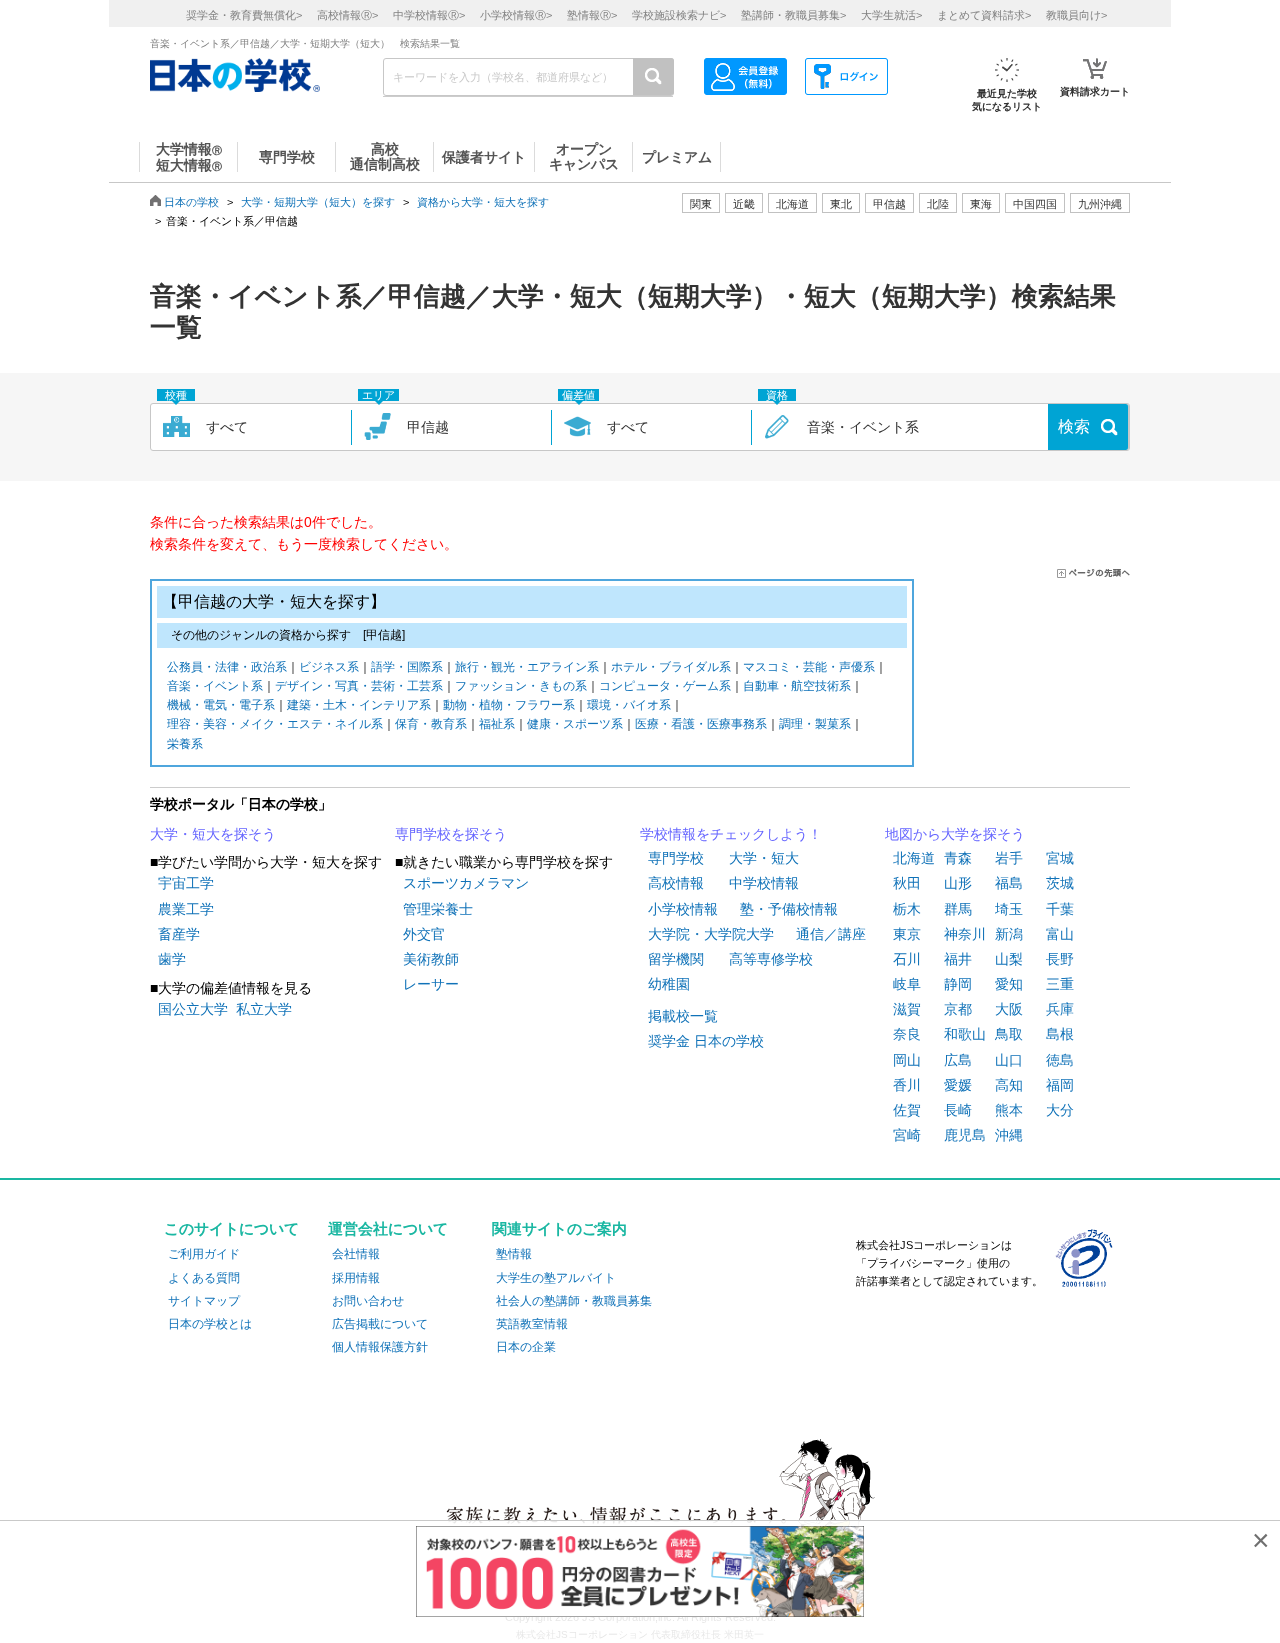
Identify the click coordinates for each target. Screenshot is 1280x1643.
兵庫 (1060, 1009)
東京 (907, 934)
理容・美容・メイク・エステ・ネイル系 (275, 724)
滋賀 (907, 1009)
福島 (1009, 883)
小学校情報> (516, 15)
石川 (907, 959)
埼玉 (1009, 909)
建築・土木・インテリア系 (359, 705)
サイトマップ (204, 1301)
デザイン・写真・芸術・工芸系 (359, 686)
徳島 (1060, 1060)
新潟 (1009, 934)
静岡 (958, 984)
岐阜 (907, 984)
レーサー (431, 984)
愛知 (1009, 984)
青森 (958, 858)
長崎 (958, 1110)
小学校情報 (683, 909)
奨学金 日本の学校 (706, 1041)
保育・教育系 (431, 724)
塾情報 (514, 1254)
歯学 (172, 959)
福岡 (1060, 1085)
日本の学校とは (210, 1324)
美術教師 (431, 959)
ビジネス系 (329, 667)
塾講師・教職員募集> (793, 15)
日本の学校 (191, 202)
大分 (1060, 1110)
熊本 (1009, 1110)
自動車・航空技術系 (797, 686)
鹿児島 (965, 1135)
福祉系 (497, 724)
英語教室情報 (532, 1324)
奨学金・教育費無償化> (244, 15)
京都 (958, 1009)
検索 (1074, 426)
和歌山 (965, 1034)
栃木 (907, 909)
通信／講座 (831, 934)
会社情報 (356, 1254)
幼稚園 (669, 984)
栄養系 (185, 744)
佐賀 (907, 1110)
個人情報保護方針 (380, 1347)
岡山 (907, 1060)
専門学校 (676, 858)
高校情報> (347, 15)
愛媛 (958, 1085)
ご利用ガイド (204, 1254)
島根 (1060, 1034)
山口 (1009, 1060)
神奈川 (965, 934)
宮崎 (907, 1135)
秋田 (907, 883)
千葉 (1060, 909)
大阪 (1009, 1009)
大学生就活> (891, 15)
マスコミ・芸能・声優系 (809, 667)
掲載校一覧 (683, 1016)
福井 (958, 959)
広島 (958, 1060)
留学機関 (676, 959)
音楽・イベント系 (215, 686)
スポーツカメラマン (466, 883)
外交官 (424, 934)
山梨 (1009, 959)
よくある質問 (204, 1278)
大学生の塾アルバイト (556, 1278)
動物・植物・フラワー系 (509, 705)
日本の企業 (526, 1347)
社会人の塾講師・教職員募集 (574, 1301)
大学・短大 (764, 858)
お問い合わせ (368, 1301)
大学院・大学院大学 (711, 934)
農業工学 (186, 909)
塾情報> (592, 15)
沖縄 (1009, 1135)
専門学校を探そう (451, 834)
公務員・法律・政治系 (227, 667)
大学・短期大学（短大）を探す (318, 202)
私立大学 (264, 1009)
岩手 (1009, 858)
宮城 (1060, 858)
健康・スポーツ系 (575, 724)
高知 (1009, 1085)
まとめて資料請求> (984, 15)
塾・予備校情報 (789, 909)
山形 (958, 883)
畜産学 (179, 934)
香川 (907, 1085)
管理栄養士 (438, 909)
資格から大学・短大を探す (483, 202)
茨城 (1060, 883)
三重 (1060, 984)
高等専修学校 (771, 959)
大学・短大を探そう (213, 834)
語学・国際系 (407, 667)
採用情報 (356, 1278)
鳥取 (1009, 1034)
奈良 (907, 1034)
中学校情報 (764, 883)
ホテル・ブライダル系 (671, 667)
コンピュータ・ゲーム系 (665, 686)
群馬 (958, 909)
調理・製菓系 (815, 724)
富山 (1060, 934)
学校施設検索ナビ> (679, 15)
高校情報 (676, 883)
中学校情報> (429, 15)
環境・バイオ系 (629, 705)
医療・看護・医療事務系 (701, 724)
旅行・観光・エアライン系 (527, 667)
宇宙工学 (186, 883)
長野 (1060, 959)
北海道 (792, 204)
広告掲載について (380, 1324)
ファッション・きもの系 (521, 686)
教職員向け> (1076, 15)
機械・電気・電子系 (221, 705)
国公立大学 (193, 1009)
